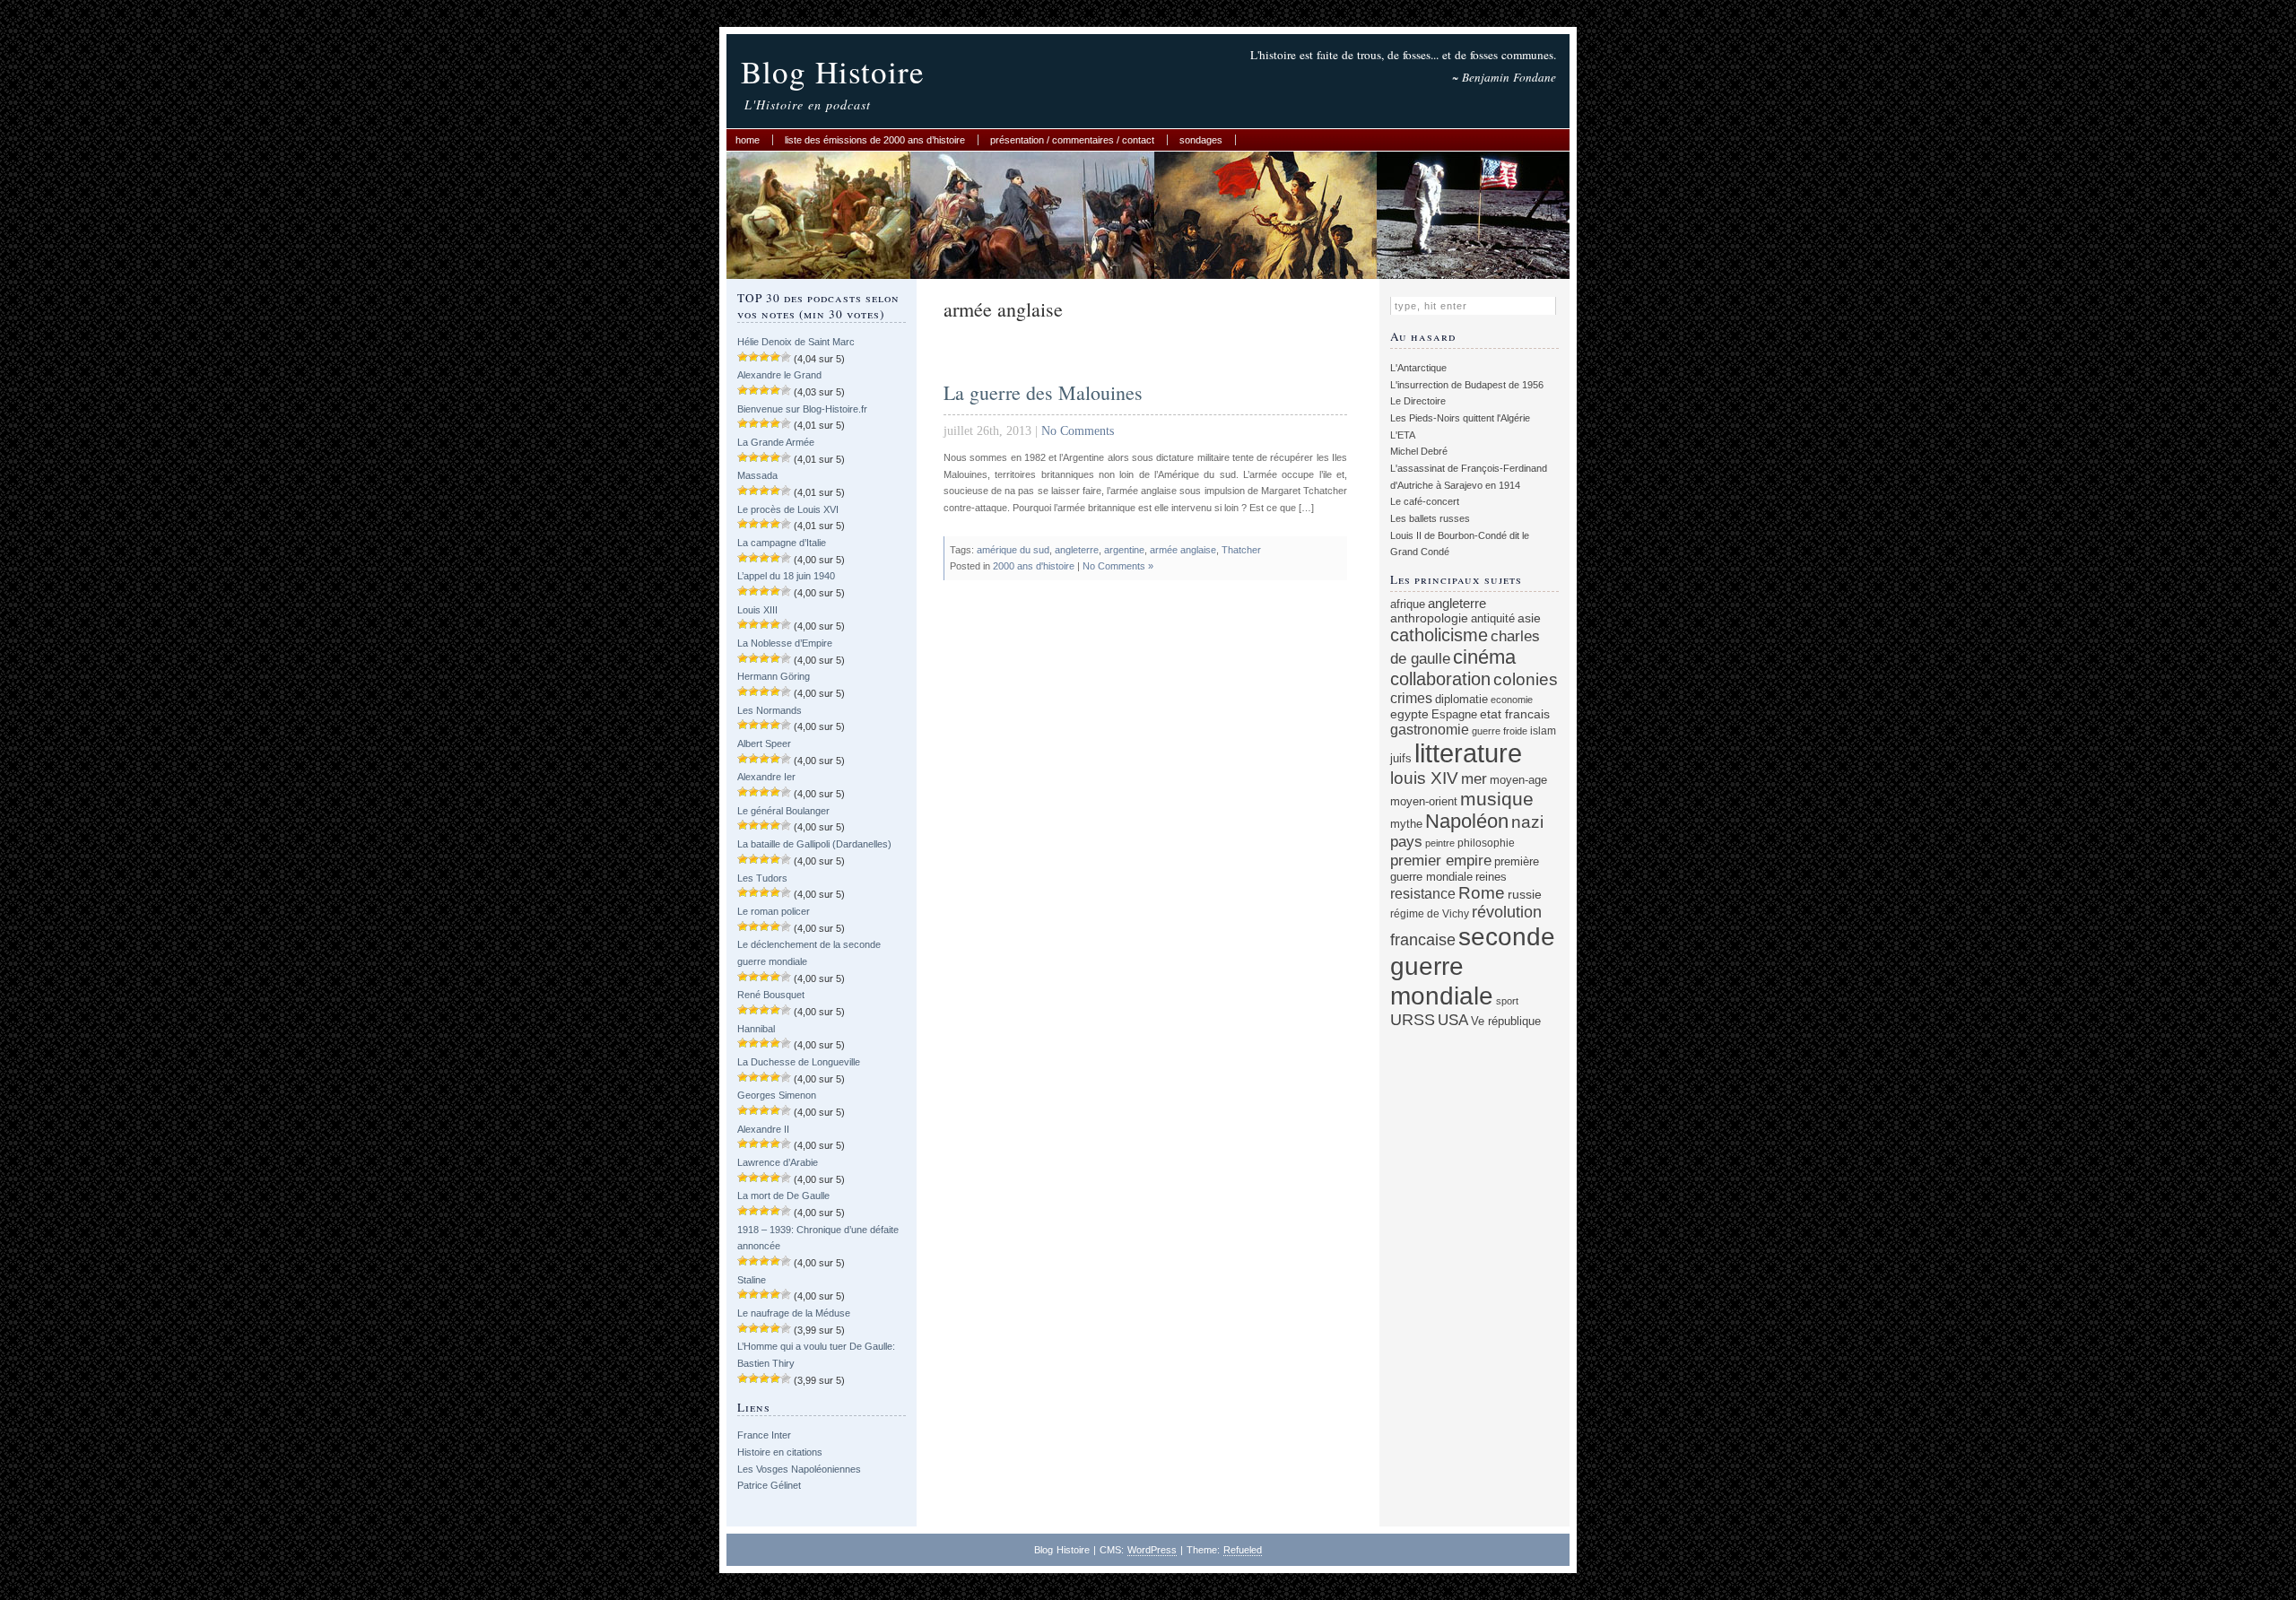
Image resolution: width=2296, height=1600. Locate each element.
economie (1512, 700)
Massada (757, 475)
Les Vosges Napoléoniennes (799, 1469)
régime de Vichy (1430, 913)
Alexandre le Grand (779, 375)
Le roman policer (774, 911)
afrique (1408, 604)
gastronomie (1430, 729)
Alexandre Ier (766, 777)
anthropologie (1429, 618)
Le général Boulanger (783, 811)
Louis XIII (757, 610)
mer (1474, 779)
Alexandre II (763, 1129)
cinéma (1484, 657)
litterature (1468, 753)
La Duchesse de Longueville (799, 1062)
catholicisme (1439, 635)
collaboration (1440, 679)
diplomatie (1461, 700)
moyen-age (1518, 780)
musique (1497, 799)
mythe (1406, 824)
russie (1525, 894)
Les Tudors (762, 878)
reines (1491, 877)
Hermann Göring (774, 676)
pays (1406, 842)
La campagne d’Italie (782, 543)
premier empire (1441, 860)
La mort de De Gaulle (783, 1196)
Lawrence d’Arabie (778, 1162)
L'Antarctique (1418, 368)
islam (1543, 730)
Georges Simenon (777, 1095)
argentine (1124, 550)
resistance (1423, 894)
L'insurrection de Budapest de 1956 (1467, 385)
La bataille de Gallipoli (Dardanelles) (814, 844)
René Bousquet (771, 995)
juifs (1401, 758)
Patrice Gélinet (769, 1485)
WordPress (1152, 1550)
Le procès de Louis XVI (788, 509)
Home (748, 140)
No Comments (1078, 431)
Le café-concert (1425, 501)
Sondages (1201, 140)
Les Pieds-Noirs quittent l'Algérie (1460, 418)
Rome (1482, 893)
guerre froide (1500, 731)
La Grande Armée (776, 442)
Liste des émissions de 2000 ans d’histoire (875, 140)
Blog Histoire (833, 71)
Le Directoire (1418, 401)
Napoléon (1467, 821)
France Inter (764, 1435)
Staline (752, 1280)
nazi (1527, 822)
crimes (1411, 698)
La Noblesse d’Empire (785, 643)
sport (1507, 1001)
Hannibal (756, 1029)
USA (1453, 1020)
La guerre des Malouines (1043, 392)
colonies (1526, 679)
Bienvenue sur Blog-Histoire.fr (802, 409)
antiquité (1493, 618)
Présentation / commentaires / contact (1072, 140)
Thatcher (1241, 550)
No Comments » (1118, 566)
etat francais (1515, 714)
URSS (1413, 1020)
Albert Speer (764, 743)
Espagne (1454, 714)
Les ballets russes (1430, 518)
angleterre (1077, 550)
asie (1529, 618)
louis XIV (1424, 778)
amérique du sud (1013, 550)
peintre (1440, 843)
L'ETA (1403, 435)
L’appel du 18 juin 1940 (786, 576)
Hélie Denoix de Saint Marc (796, 342)
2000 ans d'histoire (1034, 566)
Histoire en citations (780, 1452)
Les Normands (770, 710)
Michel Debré (1419, 451)
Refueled (1243, 1550)
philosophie (1486, 843)
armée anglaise (1183, 550)
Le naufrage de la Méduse (794, 1313)
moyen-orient (1424, 802)
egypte (1409, 714)
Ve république (1506, 1022)
